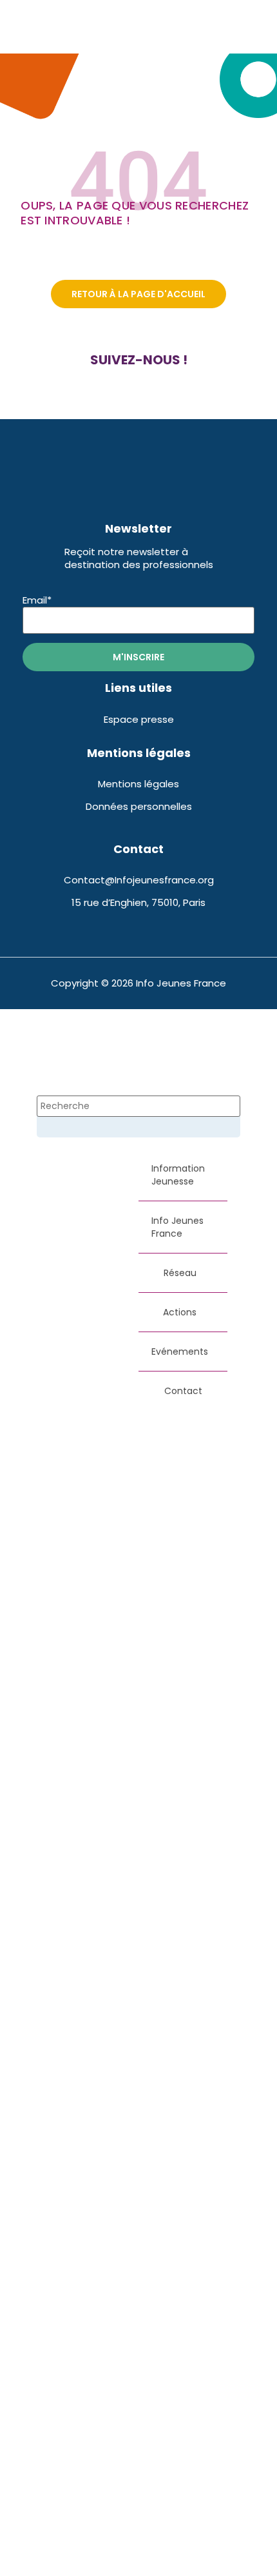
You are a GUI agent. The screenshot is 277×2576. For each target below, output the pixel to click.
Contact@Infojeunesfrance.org (139, 880)
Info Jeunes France (177, 1227)
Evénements (180, 1352)
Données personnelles (139, 806)
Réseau (180, 1273)
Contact (183, 1391)
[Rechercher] (57, 1130)
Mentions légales (138, 784)
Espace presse (139, 719)
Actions (180, 1312)
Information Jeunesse (178, 1175)
